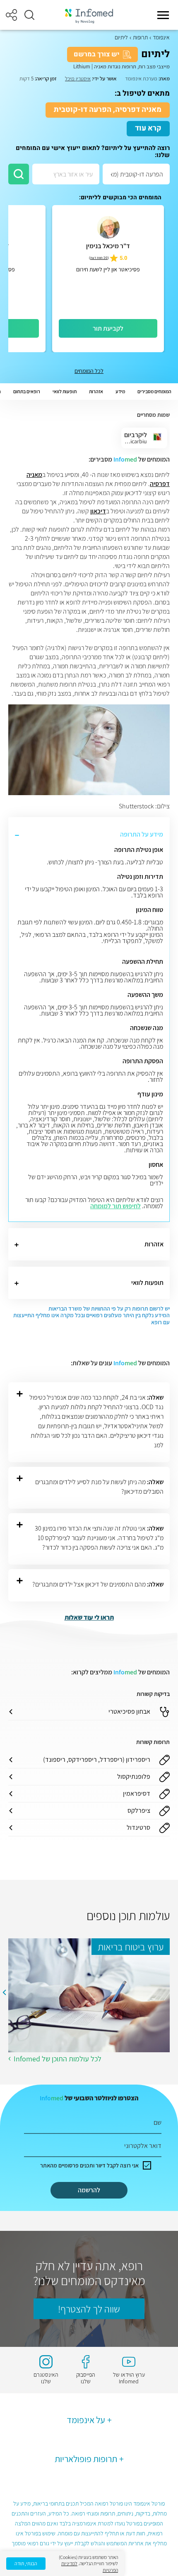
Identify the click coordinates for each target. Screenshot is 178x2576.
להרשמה (89, 2190)
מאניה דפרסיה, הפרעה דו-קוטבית (108, 110)
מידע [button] (120, 391)
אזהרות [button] (96, 391)
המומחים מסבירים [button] (154, 391)
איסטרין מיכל (78, 79)
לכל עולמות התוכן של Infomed (58, 2059)
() (99, 258)
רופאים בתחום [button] (27, 391)
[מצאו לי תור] (19, 174)
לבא (4, 1993)
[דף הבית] (89, 15)
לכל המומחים (89, 371)
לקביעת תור (108, 328)
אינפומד (161, 37)
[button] (29, 15)
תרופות (140, 37)
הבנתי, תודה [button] (26, 2563)
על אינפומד (86, 2420)
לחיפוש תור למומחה (115, 1206)
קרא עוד (148, 128)
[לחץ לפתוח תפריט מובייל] (163, 15)
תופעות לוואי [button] (65, 391)
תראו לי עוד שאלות (89, 1617)
